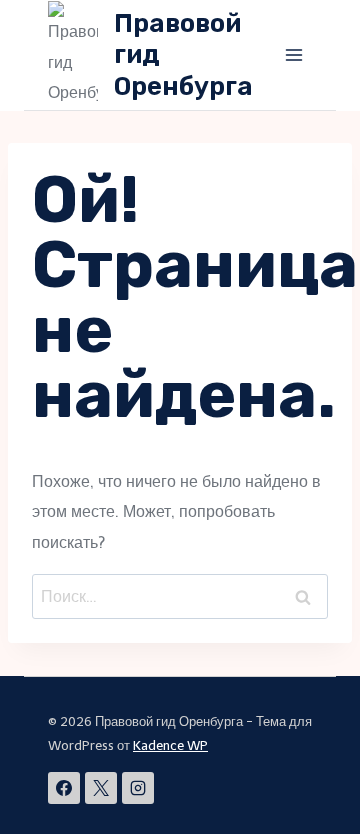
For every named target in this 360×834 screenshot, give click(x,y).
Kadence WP (170, 745)
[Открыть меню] (293, 54)
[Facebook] (64, 788)
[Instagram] (138, 788)
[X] (101, 788)
